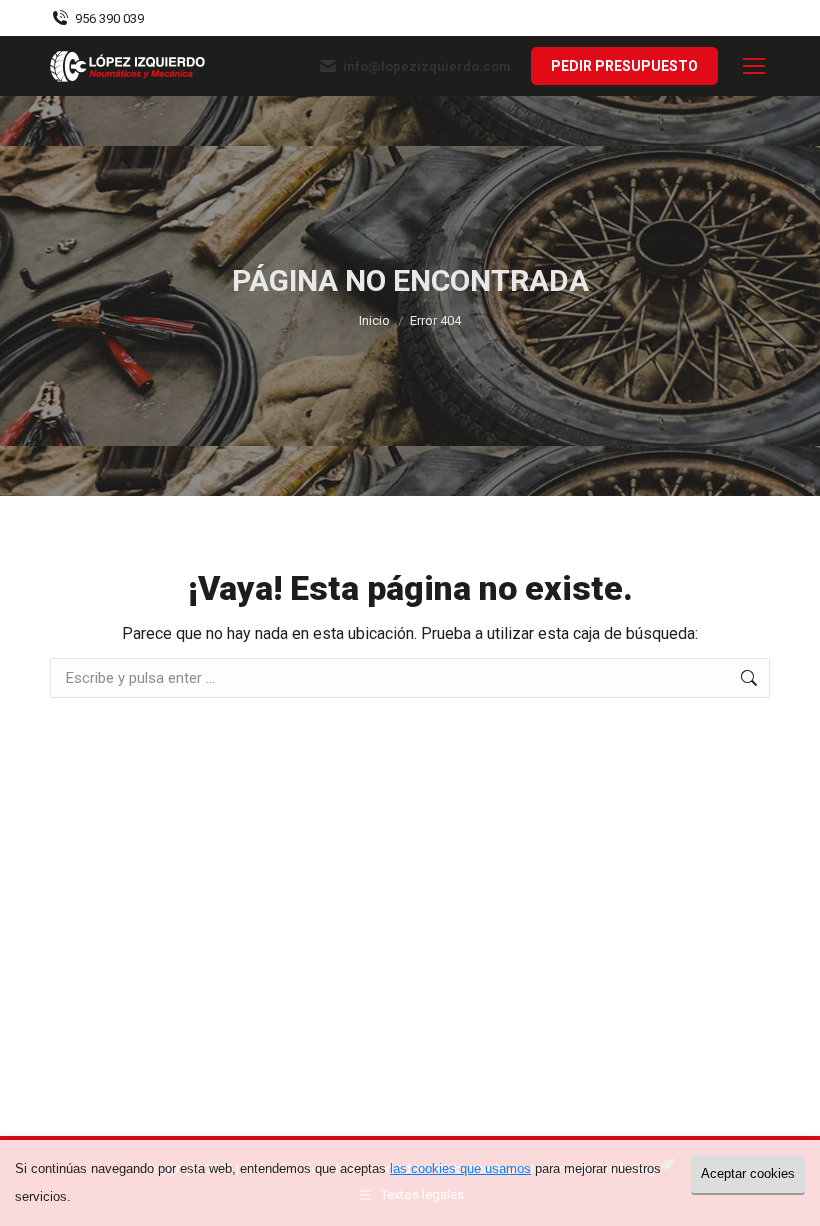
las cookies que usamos (460, 1168)
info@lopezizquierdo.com (427, 66)
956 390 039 (109, 18)
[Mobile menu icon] (754, 66)
